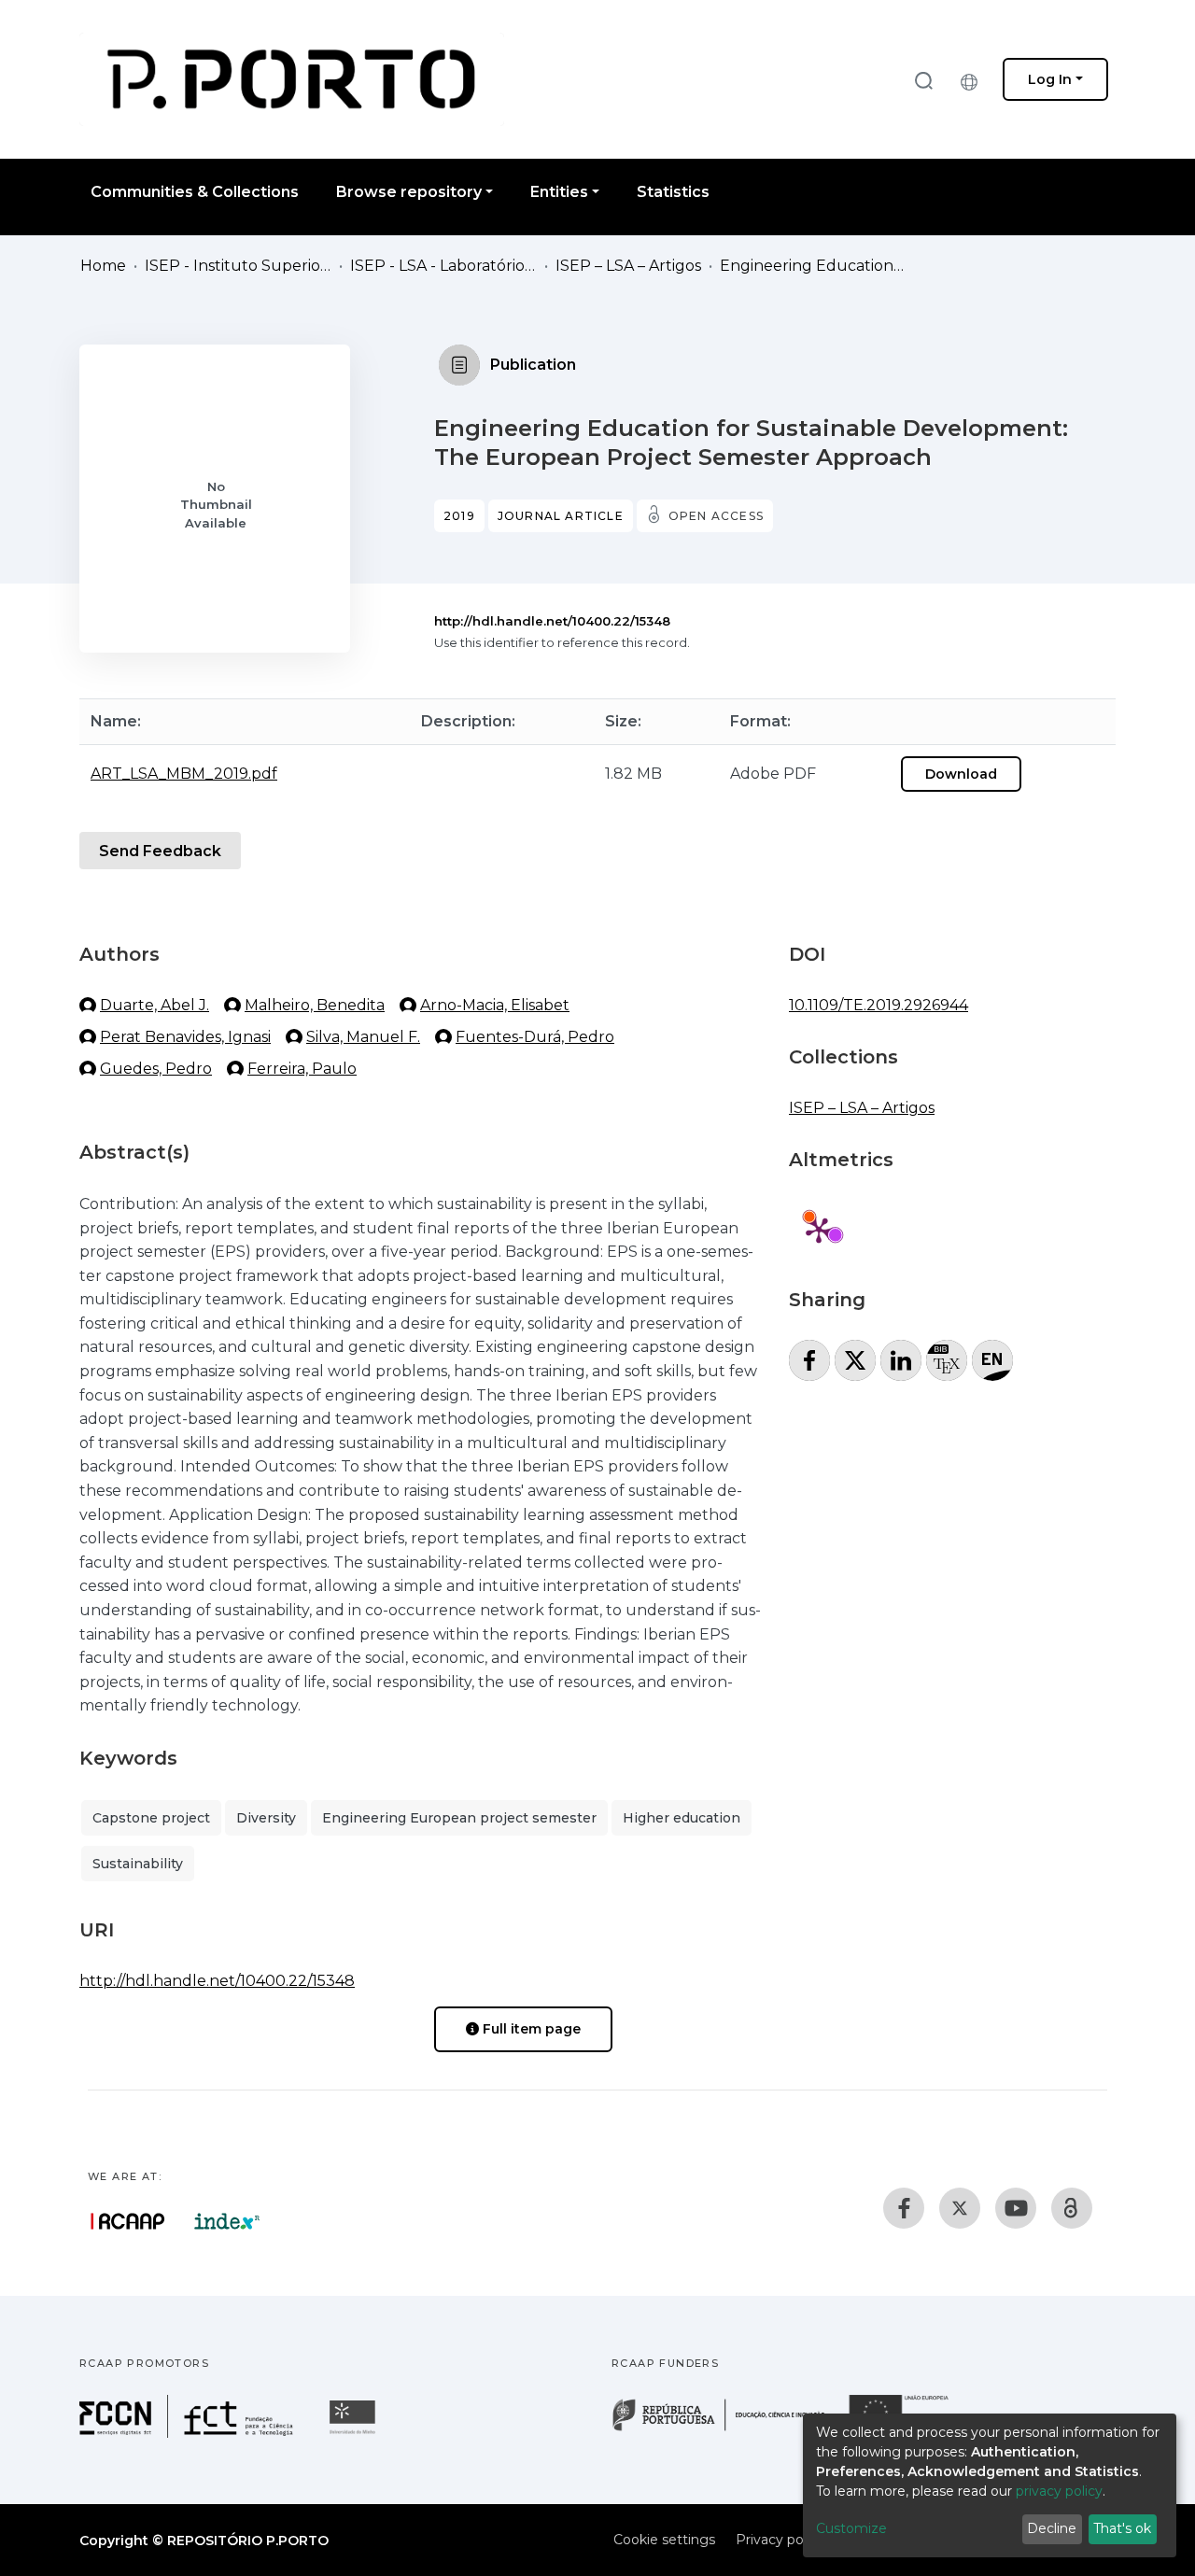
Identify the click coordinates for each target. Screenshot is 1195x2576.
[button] (974, 79)
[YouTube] (1016, 2208)
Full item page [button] (530, 2029)
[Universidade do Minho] (355, 2433)
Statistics (673, 192)
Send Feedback (160, 851)
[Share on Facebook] (809, 1360)
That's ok (1122, 2528)
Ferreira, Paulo (302, 1069)
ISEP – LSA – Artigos (628, 266)
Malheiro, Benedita (315, 1005)
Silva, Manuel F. (363, 1037)
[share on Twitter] (855, 1360)
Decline (1052, 2528)
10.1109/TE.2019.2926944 (879, 1005)
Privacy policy (780, 2540)
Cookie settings (664, 2540)
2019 (459, 516)
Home (103, 266)
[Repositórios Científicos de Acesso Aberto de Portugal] (128, 2221)
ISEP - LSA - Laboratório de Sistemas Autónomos (443, 266)
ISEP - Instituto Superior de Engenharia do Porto (238, 266)
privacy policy (1059, 2491)
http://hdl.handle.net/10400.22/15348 (552, 621)
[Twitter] (960, 2208)
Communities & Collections (195, 192)
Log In (1050, 79)
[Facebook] (904, 2208)
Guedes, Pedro (156, 1069)
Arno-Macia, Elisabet (495, 1005)
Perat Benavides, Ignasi (185, 1037)
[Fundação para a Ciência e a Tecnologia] (189, 2433)
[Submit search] (923, 80)
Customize (851, 2528)
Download (961, 774)
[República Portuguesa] (728, 2429)
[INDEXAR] (227, 2221)
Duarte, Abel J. (155, 1005)
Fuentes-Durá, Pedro (535, 1037)
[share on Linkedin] (901, 1360)
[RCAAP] (1072, 2208)
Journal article (561, 516)
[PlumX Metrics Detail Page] (819, 1230)
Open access (716, 516)
